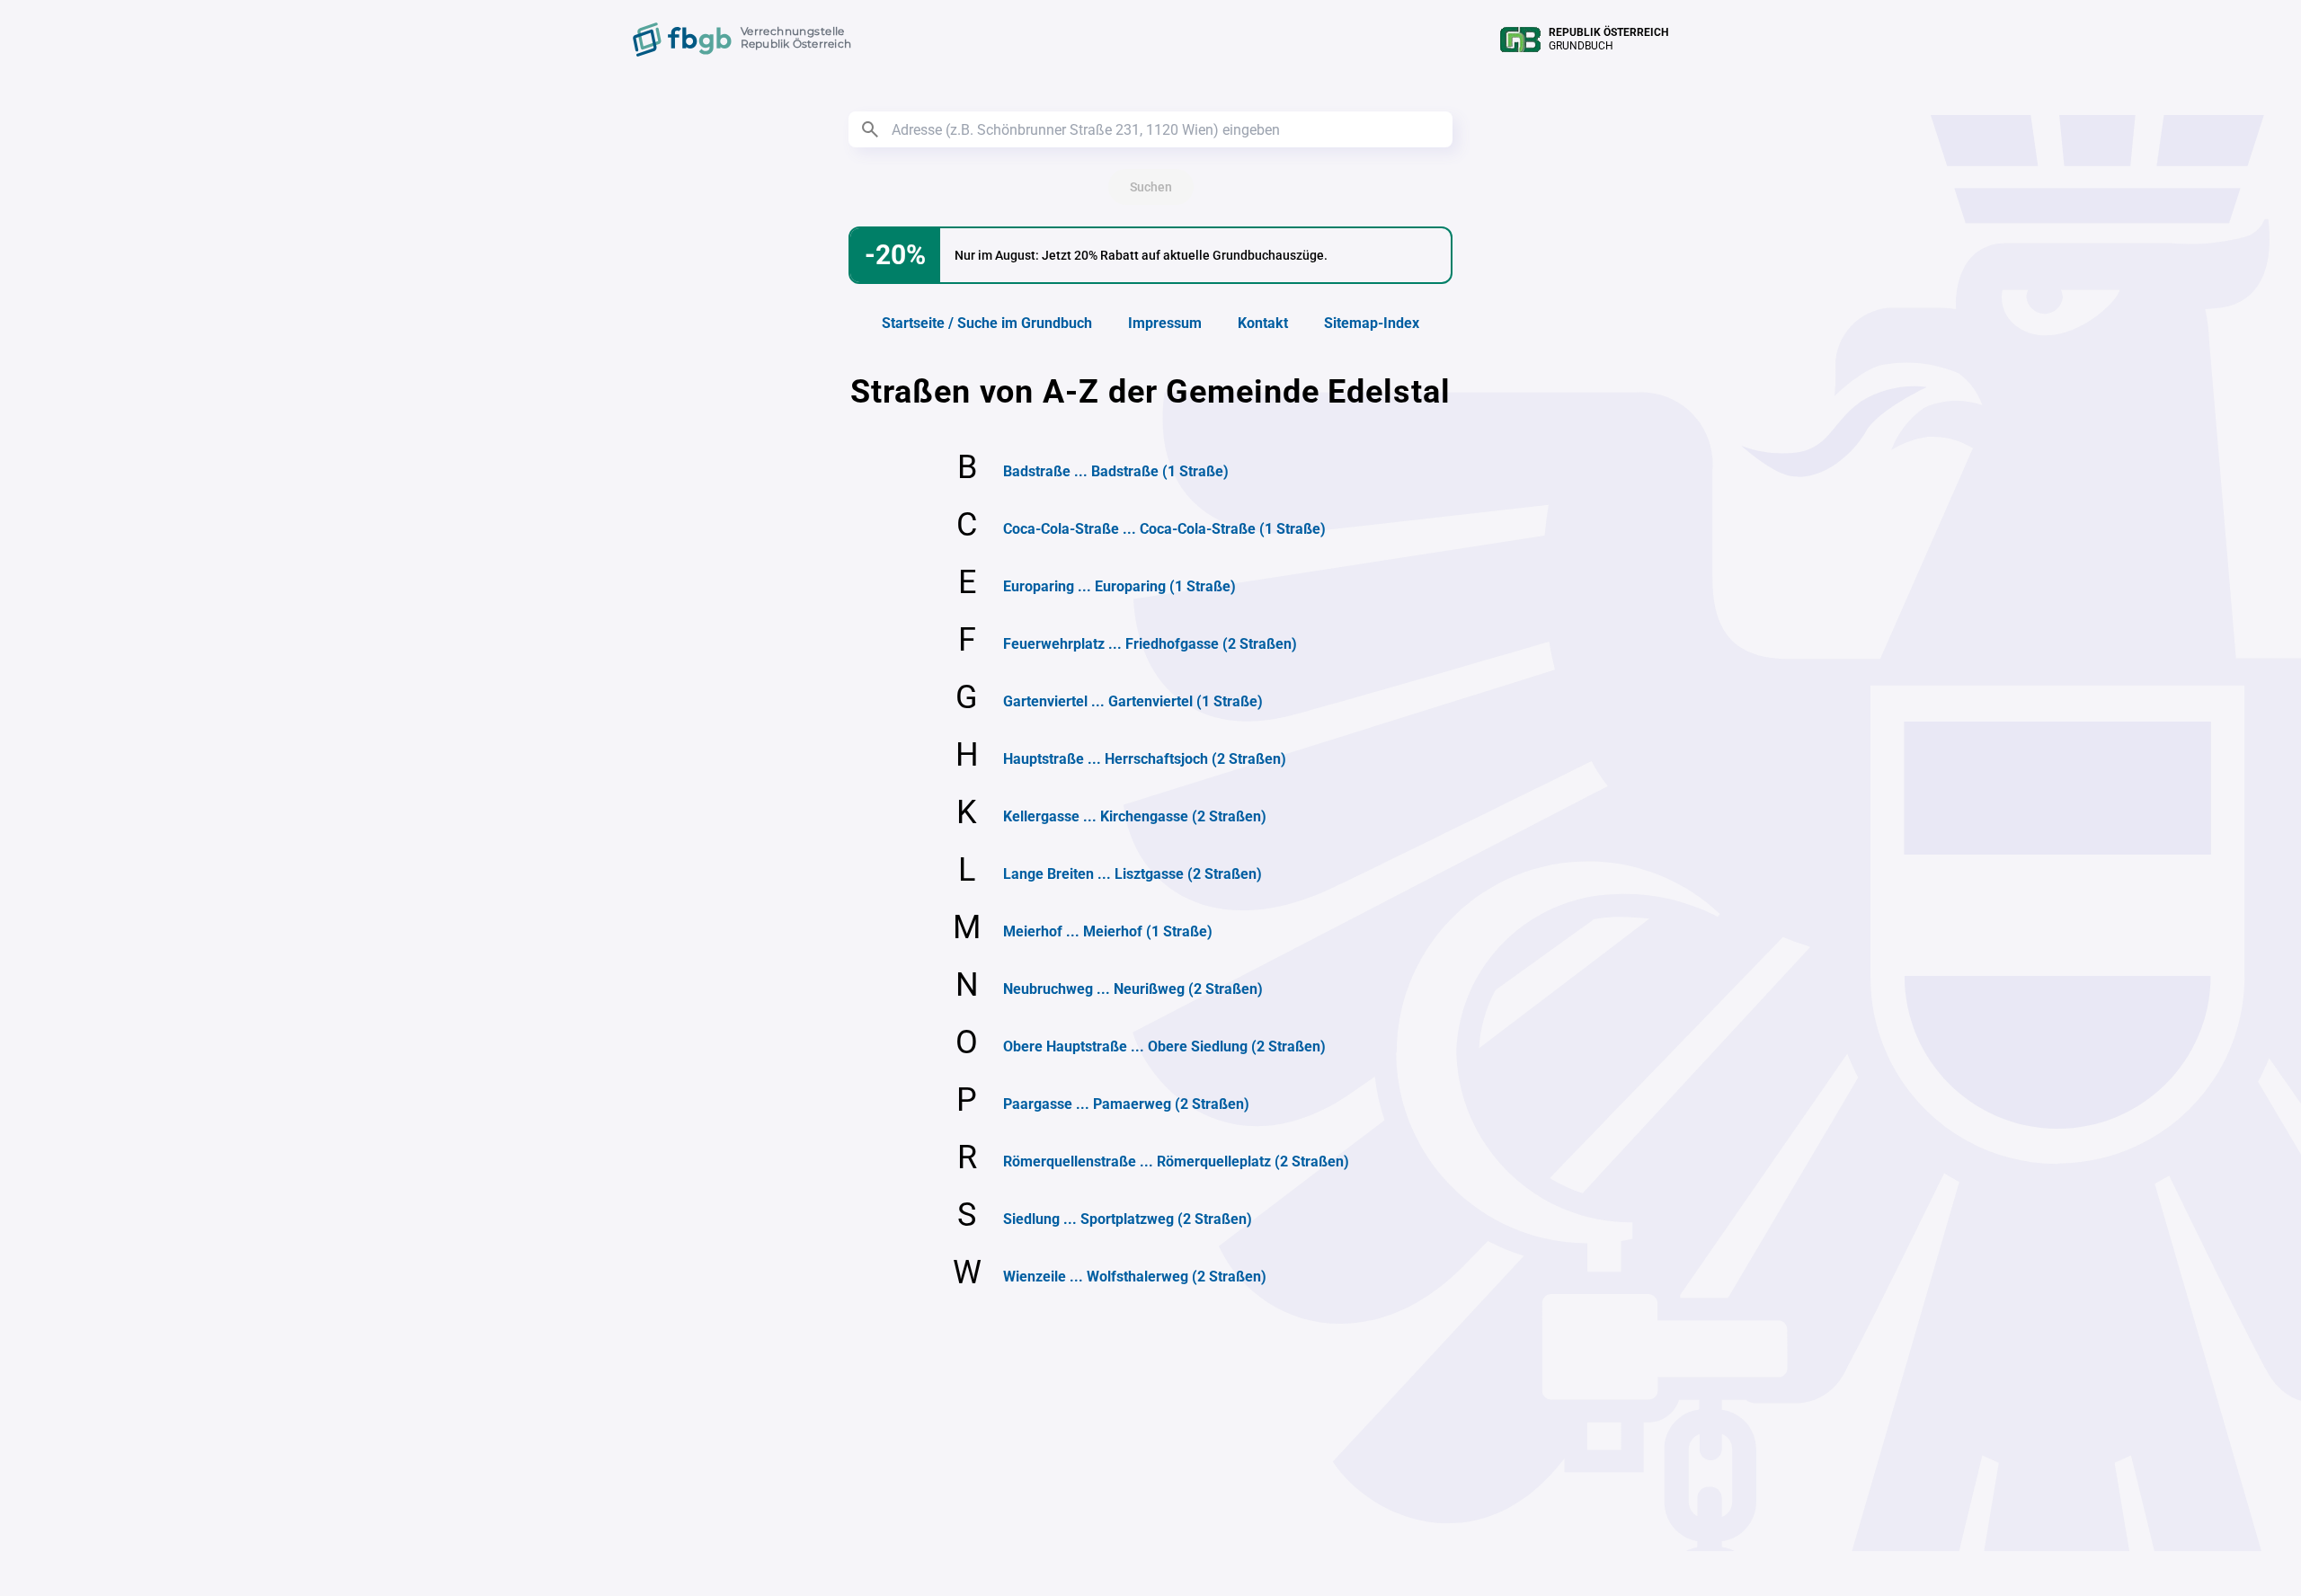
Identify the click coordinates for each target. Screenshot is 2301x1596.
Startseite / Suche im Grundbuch (987, 323)
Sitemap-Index (1372, 323)
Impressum (1165, 323)
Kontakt (1263, 323)
